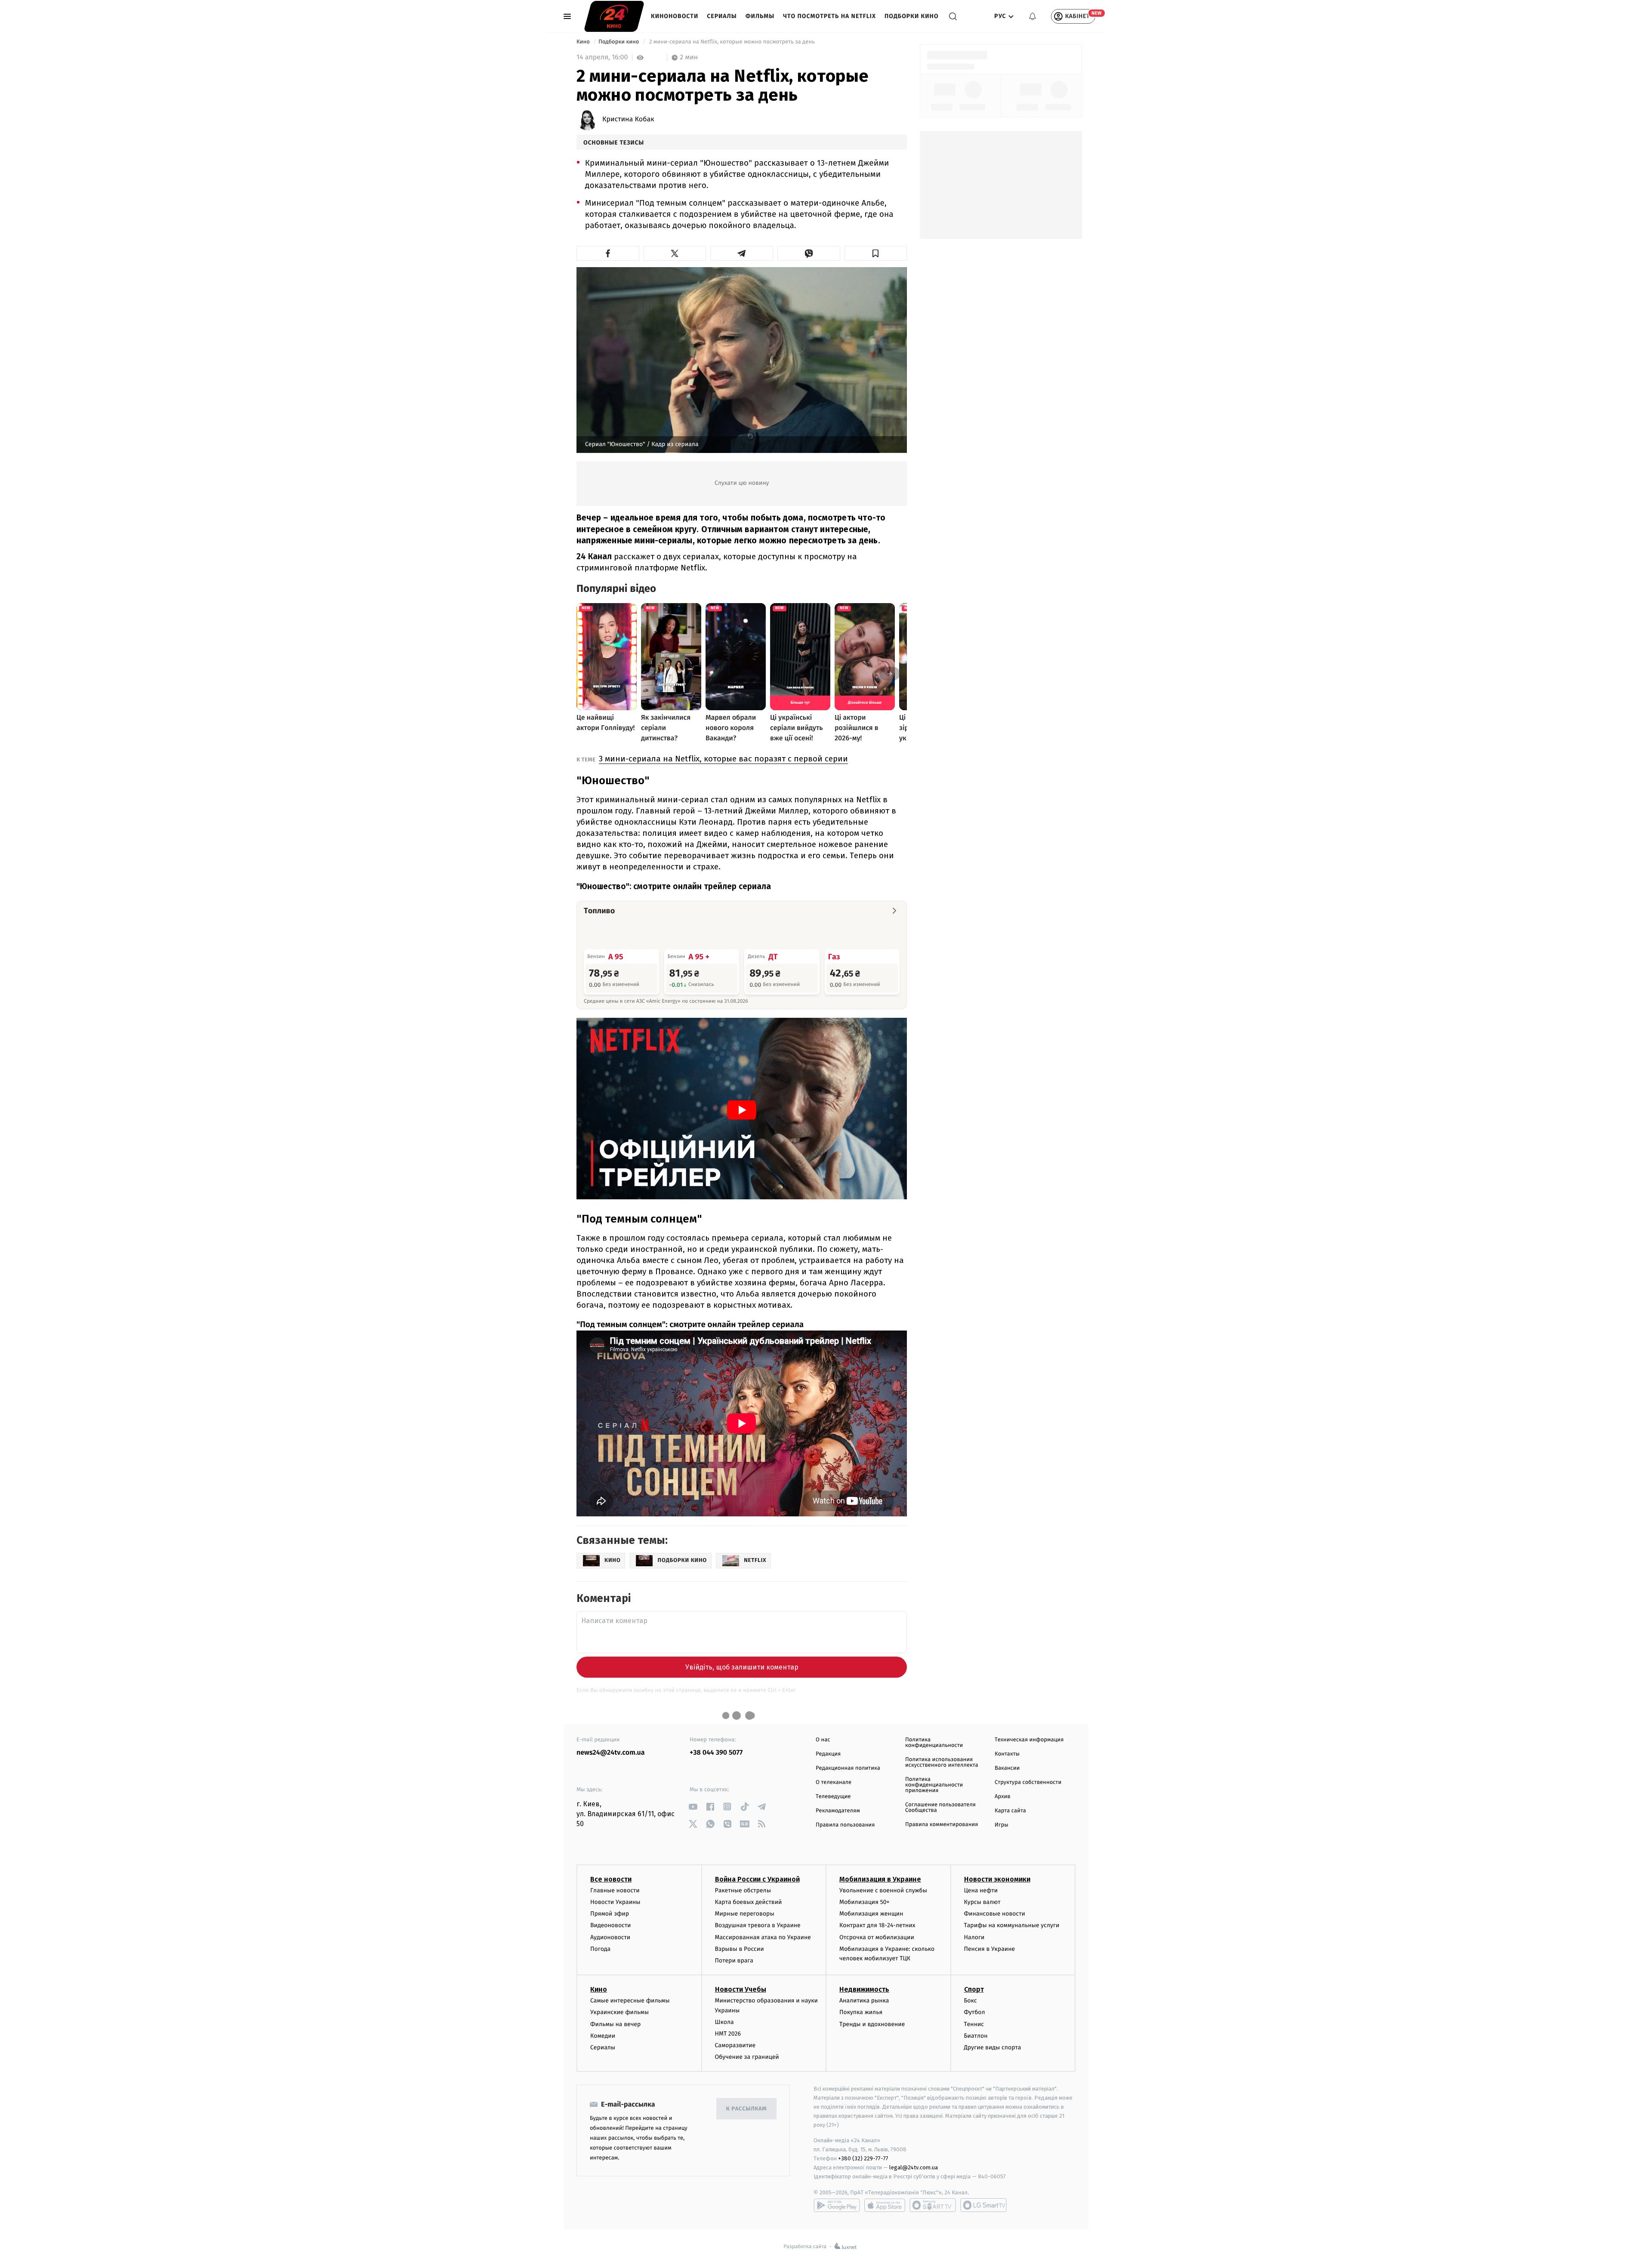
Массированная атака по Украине (763, 1937)
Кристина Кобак (628, 120)
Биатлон (976, 2036)
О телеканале (834, 1782)
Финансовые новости (995, 1914)
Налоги (974, 1937)
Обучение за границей (747, 2057)
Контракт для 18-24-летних (877, 1925)
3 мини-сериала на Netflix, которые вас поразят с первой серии (723, 759)
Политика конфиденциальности (934, 1743)
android (837, 2205)
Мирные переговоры (745, 1914)
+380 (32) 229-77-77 (863, 2158)
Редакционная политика (848, 1768)
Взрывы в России (740, 1949)
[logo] (614, 16)
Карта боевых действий (749, 1902)
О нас (823, 1740)
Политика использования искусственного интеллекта (942, 1762)
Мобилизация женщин (871, 1914)
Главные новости (615, 1890)
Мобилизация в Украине (880, 1879)
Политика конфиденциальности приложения (934, 1785)
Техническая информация (1029, 1740)
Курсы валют (982, 1902)
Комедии (603, 2036)
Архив (1003, 1797)
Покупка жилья (861, 2012)
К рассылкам (746, 2109)
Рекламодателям (838, 1811)
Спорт (974, 1989)
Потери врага (734, 1961)
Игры (1002, 1825)
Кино (584, 42)
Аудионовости (610, 1937)
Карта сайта (1010, 1811)
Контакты (1007, 1754)
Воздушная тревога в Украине (758, 1925)
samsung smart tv (983, 2205)
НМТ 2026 (728, 2034)
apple (885, 2205)
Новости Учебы (741, 1989)
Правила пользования (845, 1825)
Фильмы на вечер (615, 2024)
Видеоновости (611, 1925)
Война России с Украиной (757, 1879)
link (693, 1807)
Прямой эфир (610, 1914)
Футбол (975, 2012)
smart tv (933, 2205)
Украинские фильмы (619, 2012)
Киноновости (675, 16)
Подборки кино (912, 16)
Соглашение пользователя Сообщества (940, 1808)
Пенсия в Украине (990, 1949)
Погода (600, 1949)
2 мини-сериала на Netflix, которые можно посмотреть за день (732, 42)
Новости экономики (997, 1879)
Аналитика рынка (864, 2001)
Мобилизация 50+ (864, 1902)
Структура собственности (1028, 1782)
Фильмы (760, 16)
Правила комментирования (942, 1825)
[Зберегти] (876, 253)
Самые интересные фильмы (630, 2001)
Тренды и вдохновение (872, 2024)
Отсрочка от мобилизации (877, 1937)
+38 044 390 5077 (716, 1753)
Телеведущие (833, 1797)
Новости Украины (615, 1902)
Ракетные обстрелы (743, 1890)
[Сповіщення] (1032, 16)
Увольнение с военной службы (883, 1890)
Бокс (971, 2001)
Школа (724, 2022)
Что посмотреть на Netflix (829, 16)
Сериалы (722, 16)
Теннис (974, 2024)
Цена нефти (981, 1890)
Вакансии (1007, 1768)
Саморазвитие (735, 2045)
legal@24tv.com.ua (914, 2167)
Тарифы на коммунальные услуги (1012, 1925)
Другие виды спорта (993, 2047)
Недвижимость (864, 1989)
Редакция (828, 1754)
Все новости (611, 1879)
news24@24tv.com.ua (611, 1753)
